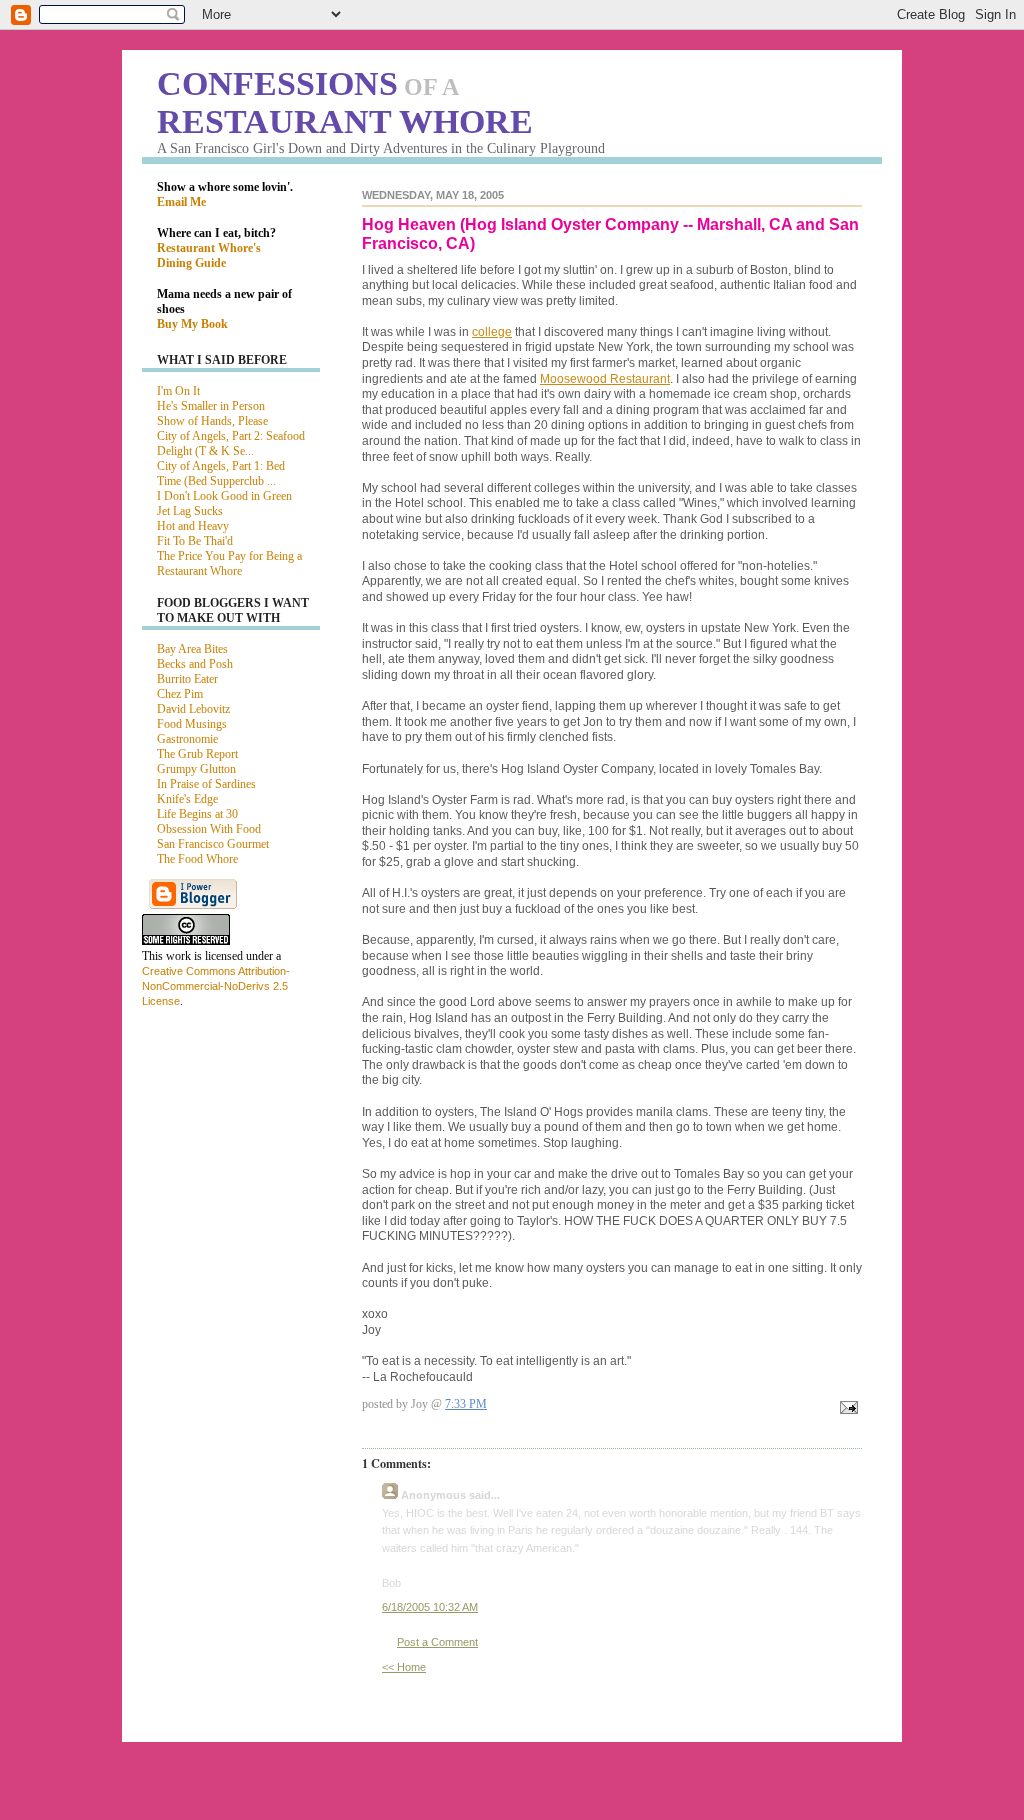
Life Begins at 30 (197, 814)
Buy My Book (192, 324)
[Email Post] (846, 1409)
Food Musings (192, 724)
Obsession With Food (209, 829)
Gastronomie (187, 739)
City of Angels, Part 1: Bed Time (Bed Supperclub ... (221, 473)
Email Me (181, 202)
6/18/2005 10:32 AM (430, 1607)
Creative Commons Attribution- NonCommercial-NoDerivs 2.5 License (216, 986)
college (492, 332)
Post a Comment (437, 1642)
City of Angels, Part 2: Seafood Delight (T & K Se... (231, 443)
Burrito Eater (187, 679)
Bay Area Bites (192, 649)
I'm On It (178, 391)
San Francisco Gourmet (213, 844)
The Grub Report (197, 754)
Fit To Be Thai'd (195, 541)
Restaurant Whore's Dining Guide (209, 255)
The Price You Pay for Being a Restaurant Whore (229, 563)
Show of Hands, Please (212, 421)
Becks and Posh (195, 664)
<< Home (404, 1667)
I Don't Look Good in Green (224, 496)
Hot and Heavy (193, 526)
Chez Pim (180, 694)
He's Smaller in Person (211, 406)
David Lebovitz (193, 709)
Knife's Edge (187, 799)
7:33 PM (466, 1404)
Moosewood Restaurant (605, 379)
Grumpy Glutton (196, 769)
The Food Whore (197, 859)
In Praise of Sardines (206, 784)
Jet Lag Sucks (190, 511)
